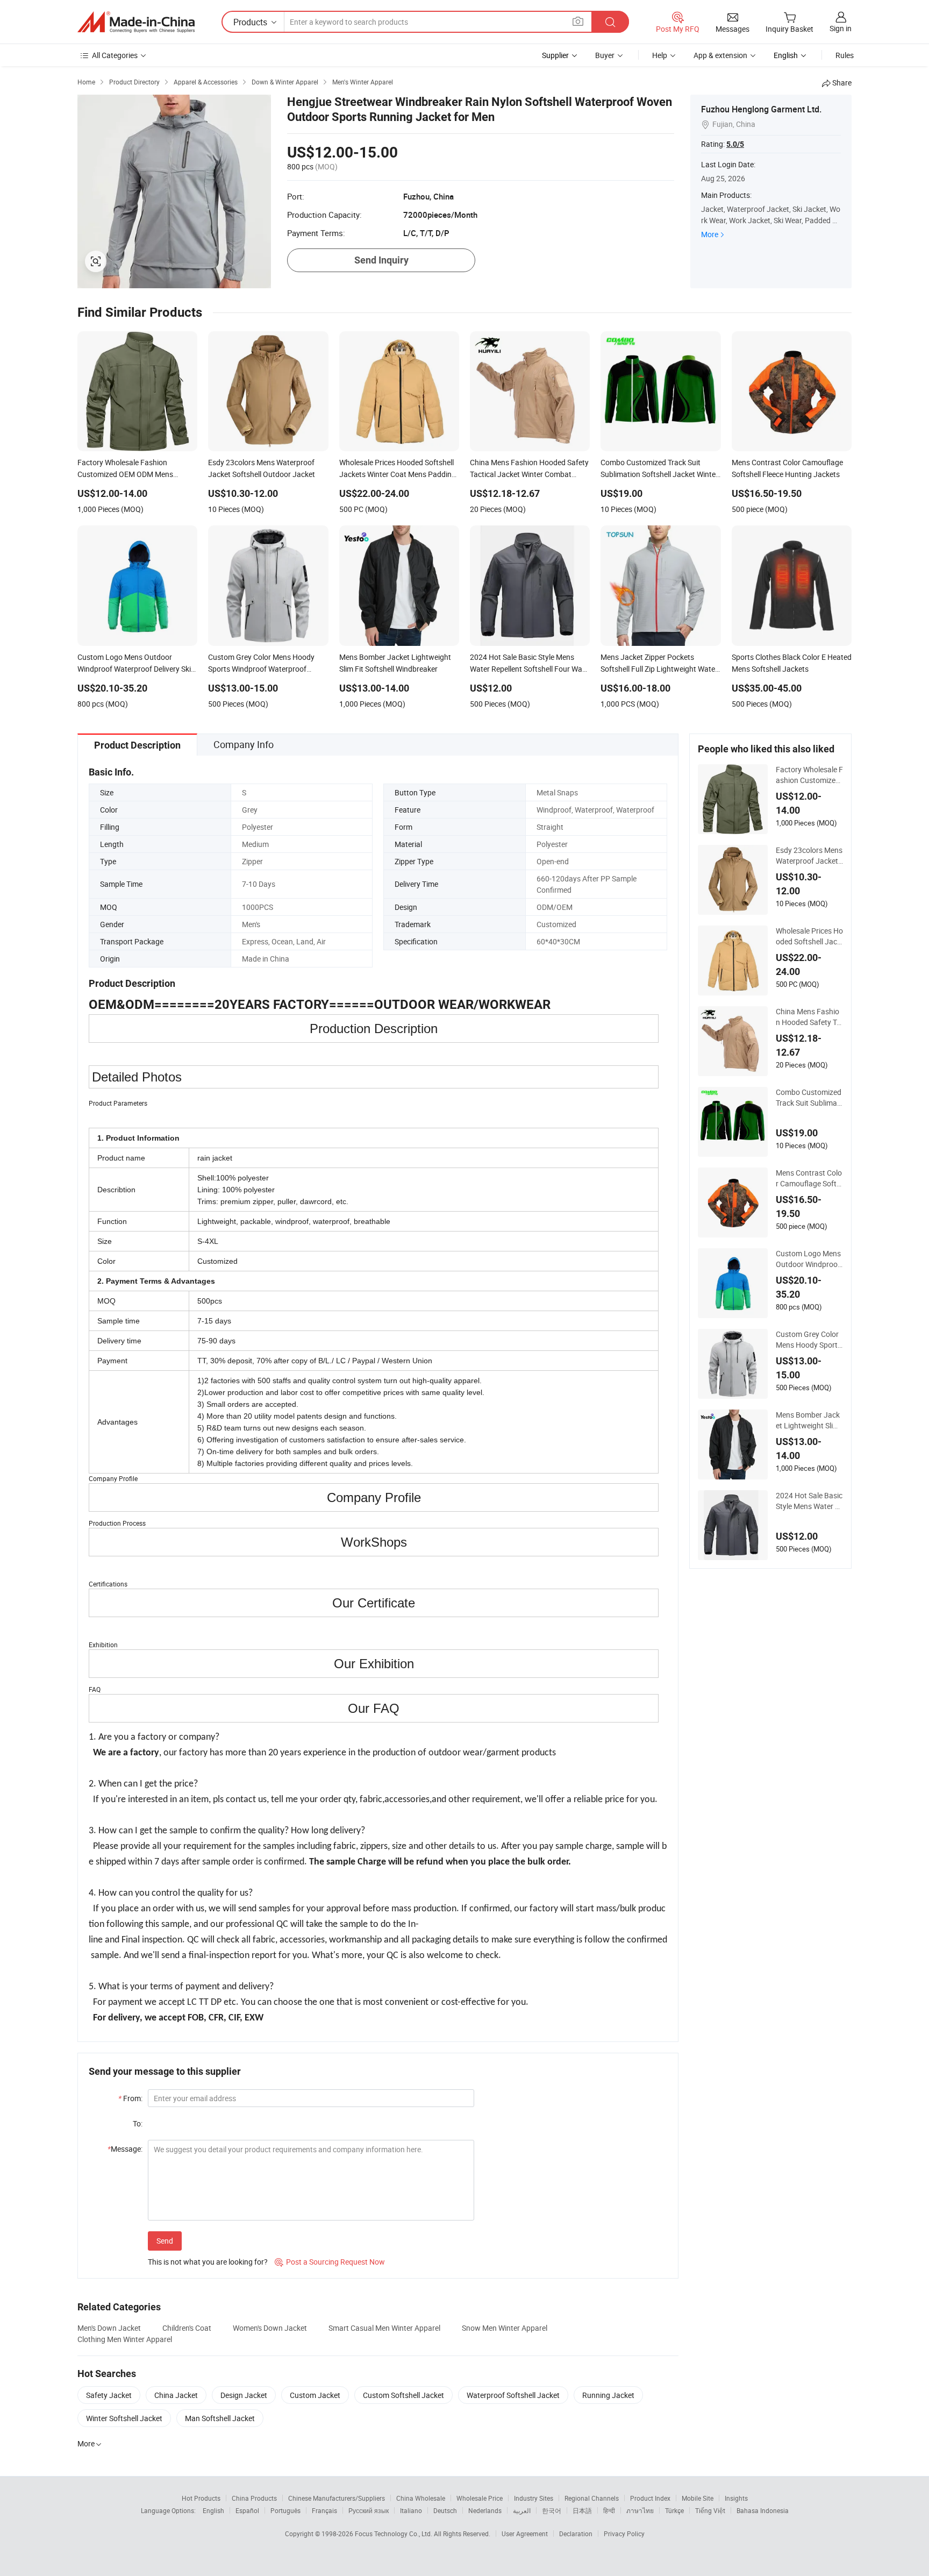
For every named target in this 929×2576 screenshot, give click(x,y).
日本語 (582, 2510)
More (710, 234)
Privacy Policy (624, 2534)
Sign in (841, 28)
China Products (254, 2498)
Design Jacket (244, 2395)
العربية (522, 2510)
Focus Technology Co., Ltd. (394, 2534)
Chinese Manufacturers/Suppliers (337, 2498)
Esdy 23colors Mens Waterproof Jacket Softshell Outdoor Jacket (809, 856)
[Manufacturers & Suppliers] (136, 22)
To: (138, 2123)
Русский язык (369, 2510)
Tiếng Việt (710, 2510)
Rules (845, 55)
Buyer (605, 55)
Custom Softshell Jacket (403, 2395)
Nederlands (485, 2510)
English (213, 2510)
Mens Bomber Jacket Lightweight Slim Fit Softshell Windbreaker (808, 1420)
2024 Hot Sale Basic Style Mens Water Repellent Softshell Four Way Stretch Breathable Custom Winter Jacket (809, 1501)
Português (285, 2510)
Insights (736, 2498)
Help (660, 55)
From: (130, 2098)
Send (165, 2241)
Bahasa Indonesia (763, 2510)
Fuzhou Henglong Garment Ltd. (761, 109)
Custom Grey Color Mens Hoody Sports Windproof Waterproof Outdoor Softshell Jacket (809, 1340)
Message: (125, 2149)
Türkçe (674, 2510)
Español (247, 2510)
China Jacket (176, 2395)
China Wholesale (421, 2498)
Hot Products (201, 2498)
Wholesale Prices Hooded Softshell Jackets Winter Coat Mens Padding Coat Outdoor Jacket (809, 936)
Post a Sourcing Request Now (330, 2262)
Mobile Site (698, 2498)
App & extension (720, 55)
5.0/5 (735, 144)
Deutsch (445, 2510)
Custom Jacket (315, 2395)
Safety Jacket (109, 2395)
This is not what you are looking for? (208, 2262)
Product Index (650, 2498)
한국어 (552, 2510)
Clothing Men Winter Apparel (125, 2339)
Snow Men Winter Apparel (505, 2328)
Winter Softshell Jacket (124, 2418)
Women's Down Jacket (270, 2328)
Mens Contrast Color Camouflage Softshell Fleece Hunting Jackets (809, 1178)
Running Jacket (608, 2395)
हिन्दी (609, 2510)
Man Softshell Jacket (220, 2418)
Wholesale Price (480, 2498)
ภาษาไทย (640, 2510)
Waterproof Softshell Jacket (513, 2395)
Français (324, 2510)
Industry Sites (534, 2498)
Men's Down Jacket (109, 2328)
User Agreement (525, 2534)
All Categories (115, 55)
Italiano (411, 2510)
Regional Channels (592, 2498)
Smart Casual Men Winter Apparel (384, 2328)
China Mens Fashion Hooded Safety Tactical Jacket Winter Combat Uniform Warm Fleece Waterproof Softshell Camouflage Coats (808, 1017)
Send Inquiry (381, 260)
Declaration (576, 2534)
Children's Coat (187, 2328)
